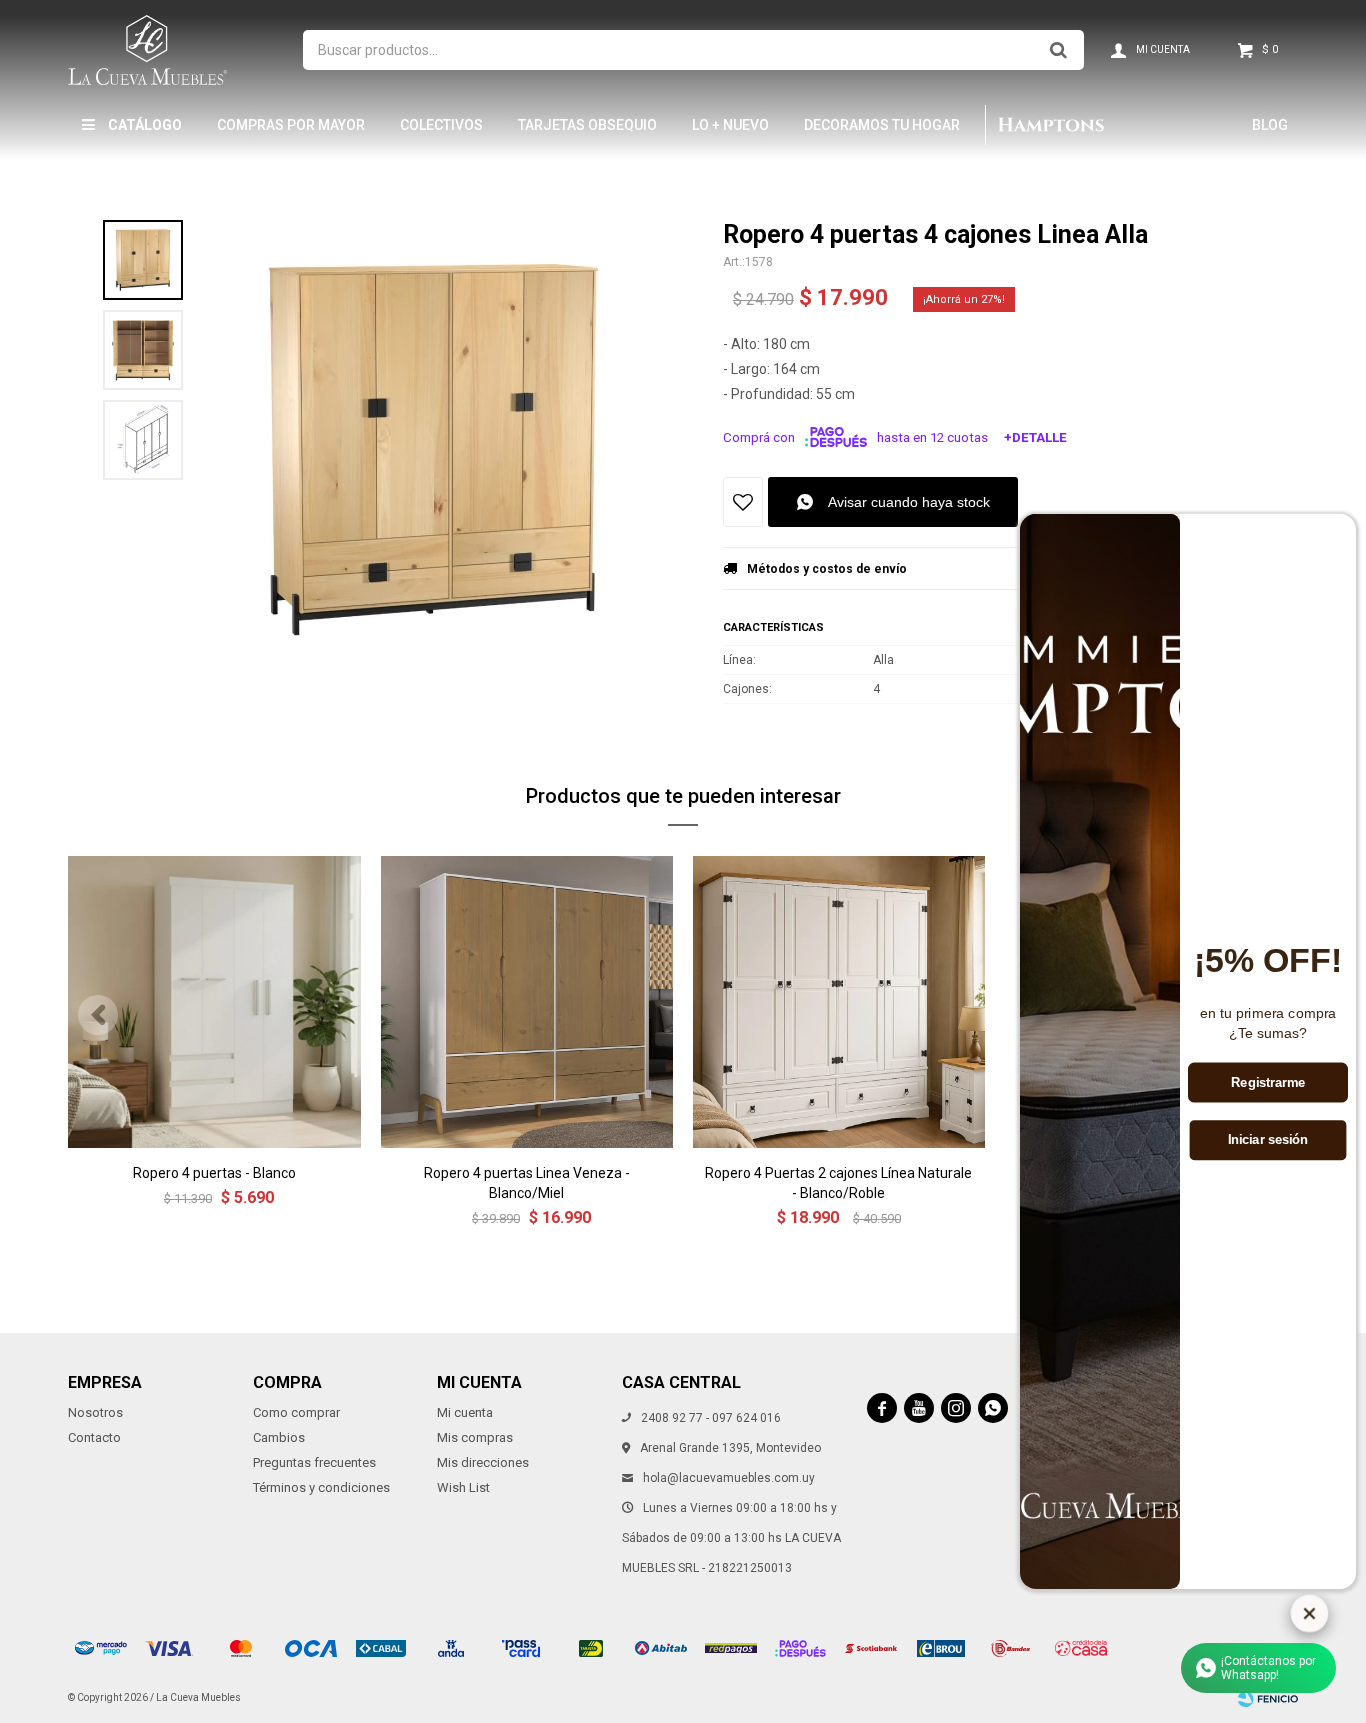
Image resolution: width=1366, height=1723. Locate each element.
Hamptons (1050, 125)
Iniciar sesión (1268, 1140)
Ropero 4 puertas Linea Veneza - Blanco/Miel (527, 1183)
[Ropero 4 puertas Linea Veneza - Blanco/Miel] (527, 1002)
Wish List (463, 1487)
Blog (1270, 125)
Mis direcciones (483, 1462)
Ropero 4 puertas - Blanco (214, 1173)
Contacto (94, 1437)
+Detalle (1035, 437)
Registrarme (1268, 1083)
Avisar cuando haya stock (909, 502)
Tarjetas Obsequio (587, 125)
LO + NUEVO (730, 125)
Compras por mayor (291, 125)
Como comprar (296, 1412)
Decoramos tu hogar (882, 125)
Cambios (279, 1437)
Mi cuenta (465, 1412)
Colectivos (441, 125)
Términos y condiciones (321, 1487)
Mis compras (475, 1437)
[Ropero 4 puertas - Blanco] (214, 1002)
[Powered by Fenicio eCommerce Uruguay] (1268, 1698)
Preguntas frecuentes (314, 1462)
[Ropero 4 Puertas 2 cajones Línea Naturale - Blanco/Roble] (839, 1002)
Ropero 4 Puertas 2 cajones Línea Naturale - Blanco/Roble (838, 1183)
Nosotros (95, 1412)
